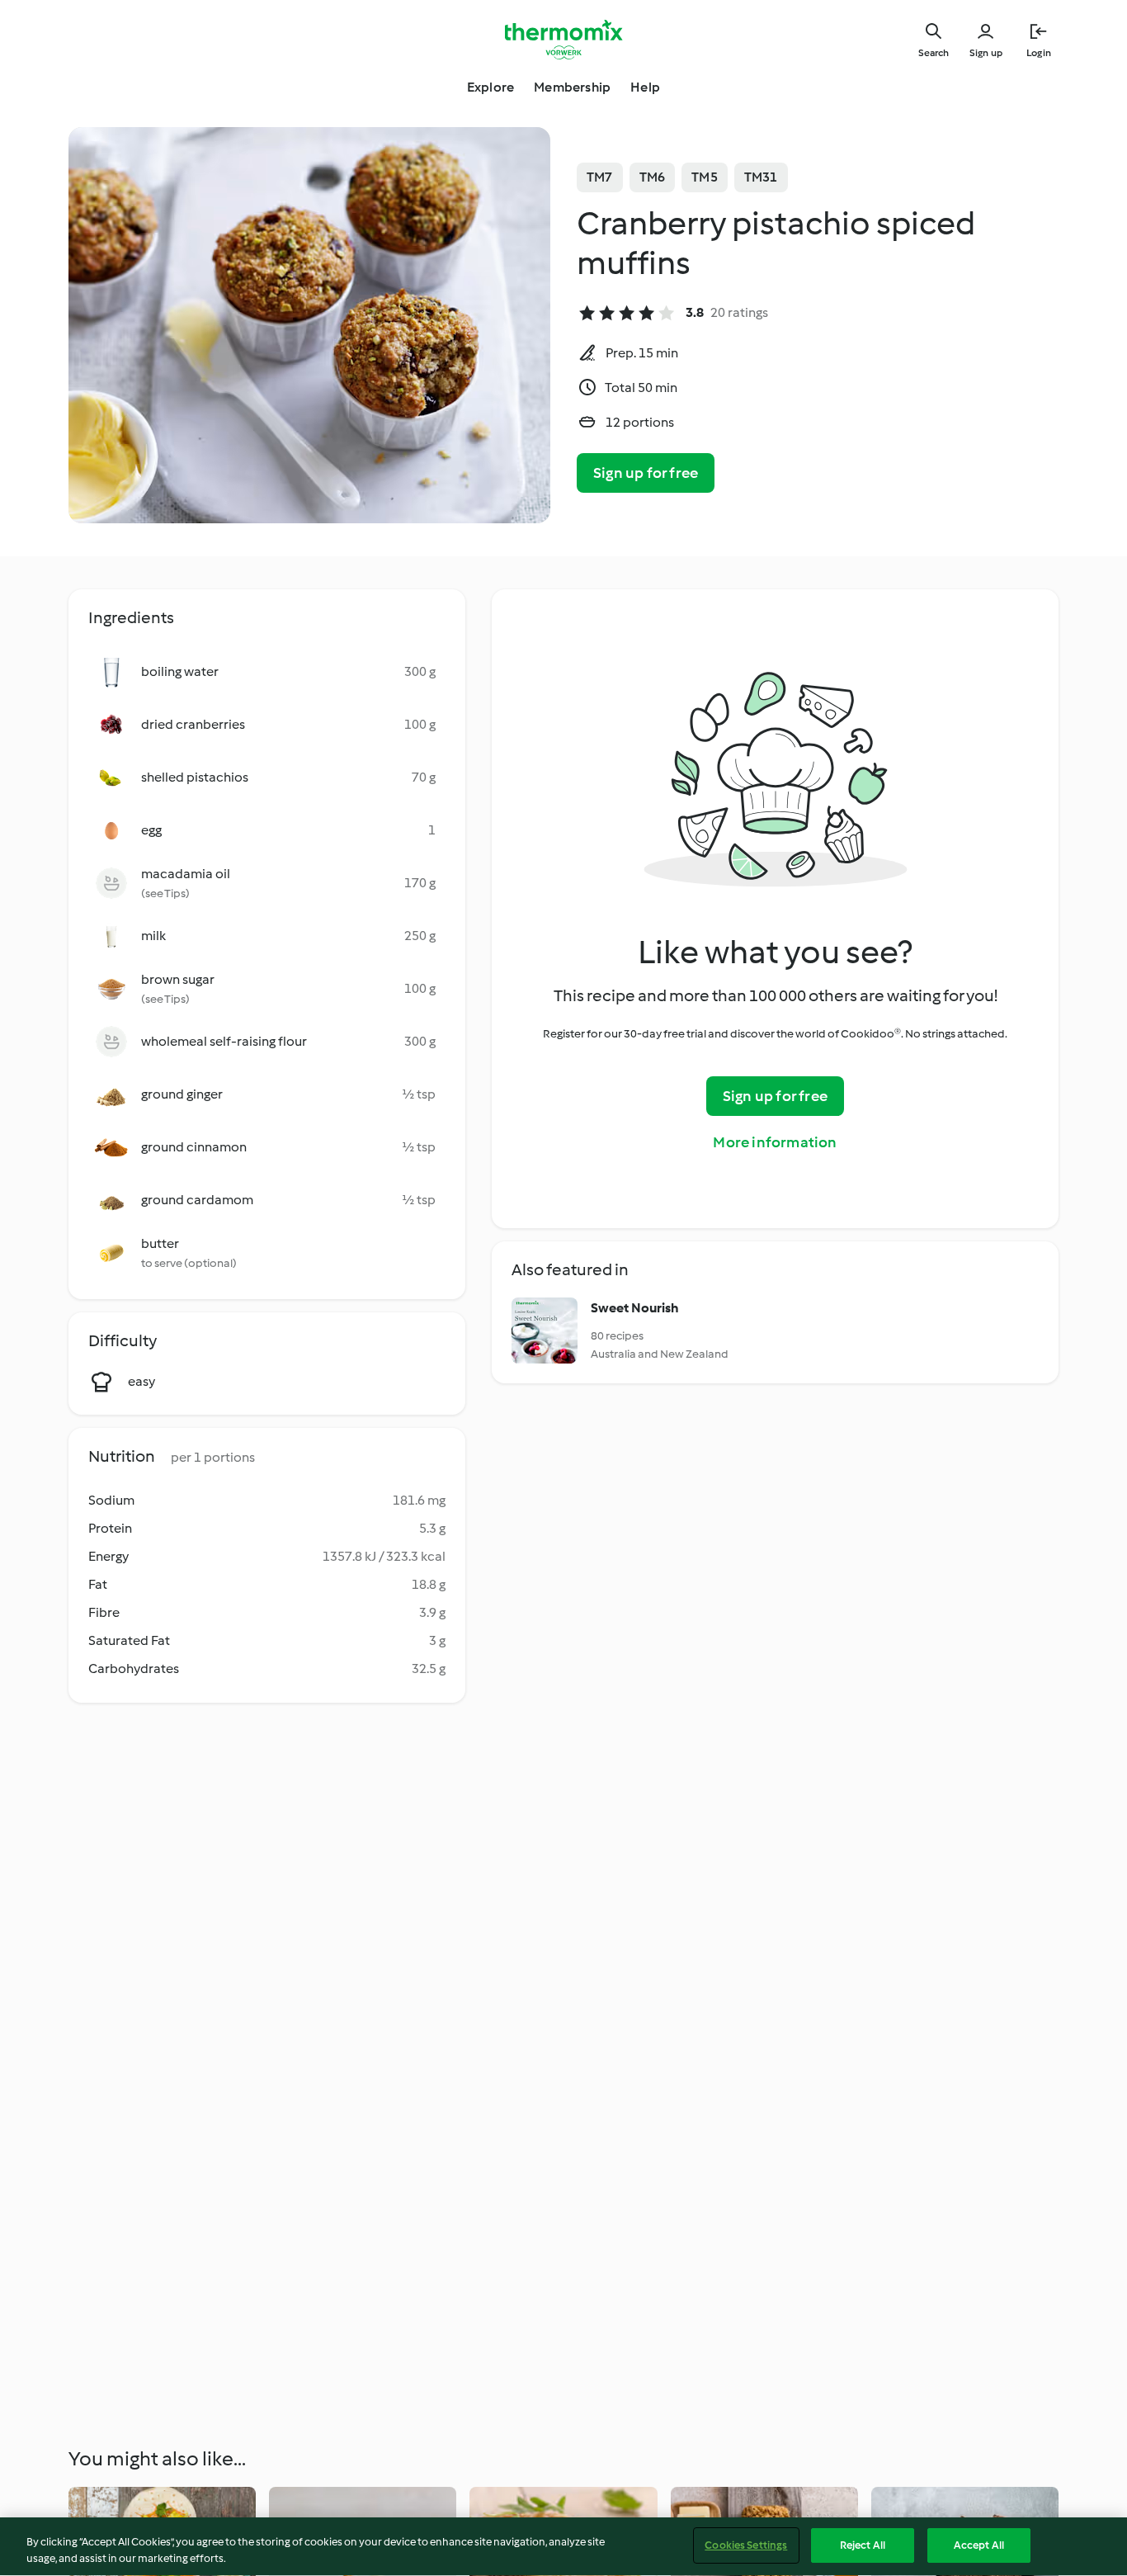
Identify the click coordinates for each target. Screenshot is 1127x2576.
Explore (490, 87)
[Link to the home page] (563, 40)
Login (1039, 53)
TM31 (761, 177)
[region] (563, 2547)
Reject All (863, 2545)
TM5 (705, 177)
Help (645, 87)
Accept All (979, 2545)
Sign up (986, 53)
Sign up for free (646, 473)
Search (934, 53)
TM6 (653, 177)
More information (775, 1142)
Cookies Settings (746, 2545)
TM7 (600, 177)
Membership (572, 87)
